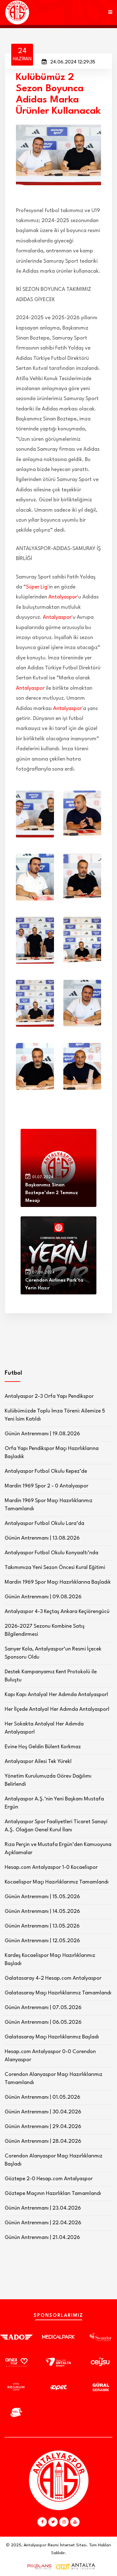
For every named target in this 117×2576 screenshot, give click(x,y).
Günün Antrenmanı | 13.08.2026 (42, 1538)
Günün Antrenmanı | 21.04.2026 (42, 2238)
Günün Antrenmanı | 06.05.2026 (43, 2022)
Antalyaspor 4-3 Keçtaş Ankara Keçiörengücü (57, 1612)
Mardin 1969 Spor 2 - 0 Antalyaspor (46, 1486)
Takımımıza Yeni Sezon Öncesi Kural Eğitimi (55, 1568)
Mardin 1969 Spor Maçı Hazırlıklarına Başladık (58, 1582)
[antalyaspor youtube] (75, 2522)
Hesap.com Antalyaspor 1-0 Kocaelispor (51, 1867)
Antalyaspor (63, 597)
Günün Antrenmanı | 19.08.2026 (42, 1434)
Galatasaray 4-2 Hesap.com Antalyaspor (53, 1978)
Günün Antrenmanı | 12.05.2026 (42, 1941)
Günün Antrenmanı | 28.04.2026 (43, 2141)
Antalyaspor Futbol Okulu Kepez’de (46, 1471)
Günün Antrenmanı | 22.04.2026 (43, 2223)
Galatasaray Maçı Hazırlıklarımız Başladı (52, 2037)
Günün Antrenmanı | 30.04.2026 (43, 2112)
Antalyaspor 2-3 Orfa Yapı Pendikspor (49, 1396)
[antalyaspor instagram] (64, 2522)
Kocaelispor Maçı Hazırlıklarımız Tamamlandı (57, 1882)
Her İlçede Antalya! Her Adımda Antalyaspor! (57, 1709)
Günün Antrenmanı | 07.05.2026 (43, 2008)
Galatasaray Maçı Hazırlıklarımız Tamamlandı (58, 1993)
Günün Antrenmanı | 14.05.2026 (42, 1911)
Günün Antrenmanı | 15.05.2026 (42, 1897)
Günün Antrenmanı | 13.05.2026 (42, 1926)
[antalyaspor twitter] (53, 2522)
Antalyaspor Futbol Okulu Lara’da (44, 1524)
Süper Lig (37, 587)
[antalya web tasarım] (38, 2567)
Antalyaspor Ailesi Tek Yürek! (38, 1762)
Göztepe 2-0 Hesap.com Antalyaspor (49, 2179)
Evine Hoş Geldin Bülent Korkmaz (43, 1747)
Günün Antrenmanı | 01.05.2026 (42, 2097)
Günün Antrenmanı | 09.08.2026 (43, 1597)
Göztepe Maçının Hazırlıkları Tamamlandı (53, 2194)
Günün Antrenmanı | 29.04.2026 (43, 2127)
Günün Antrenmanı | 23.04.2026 (43, 2208)
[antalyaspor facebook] (42, 2522)
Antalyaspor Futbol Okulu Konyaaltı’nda (51, 1553)
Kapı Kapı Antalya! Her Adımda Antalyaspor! (56, 1695)
